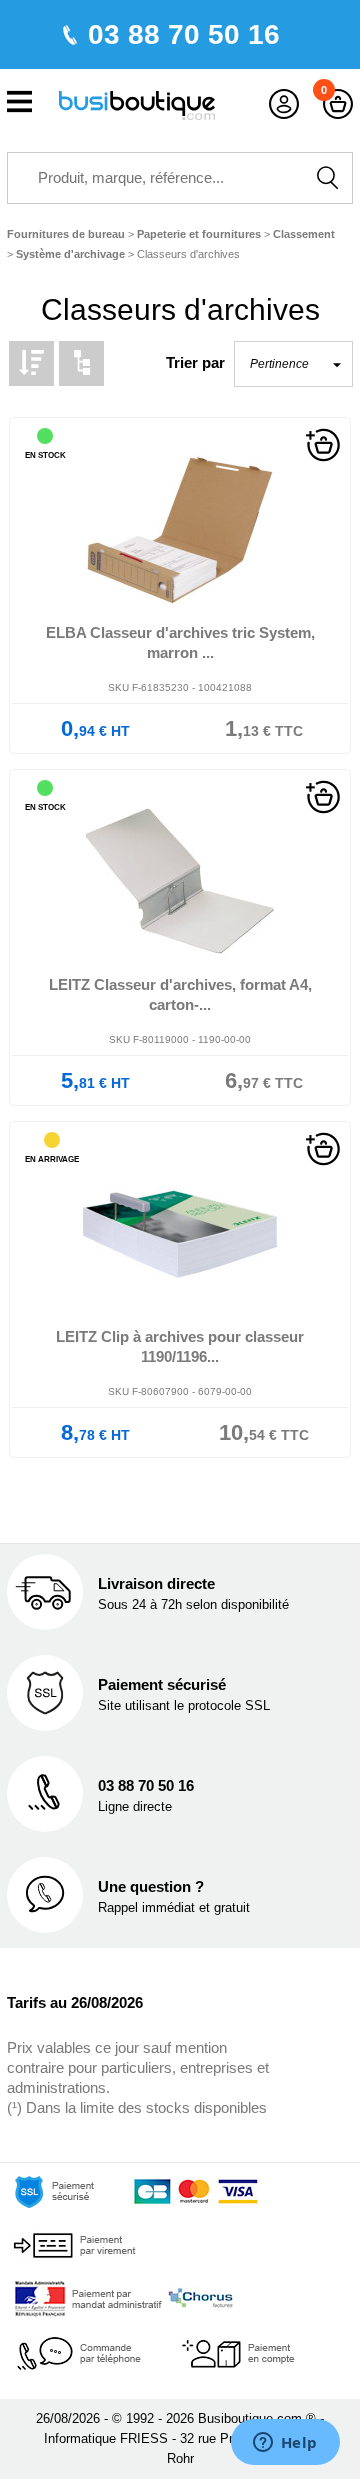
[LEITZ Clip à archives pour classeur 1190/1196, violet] (180, 1234)
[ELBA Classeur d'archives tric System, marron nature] (180, 530)
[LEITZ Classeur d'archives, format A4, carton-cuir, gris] (180, 882)
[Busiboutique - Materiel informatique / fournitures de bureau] (137, 103)
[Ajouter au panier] (323, 443)
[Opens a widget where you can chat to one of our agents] (285, 2444)
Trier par (195, 362)
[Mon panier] (338, 104)
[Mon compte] (284, 104)
